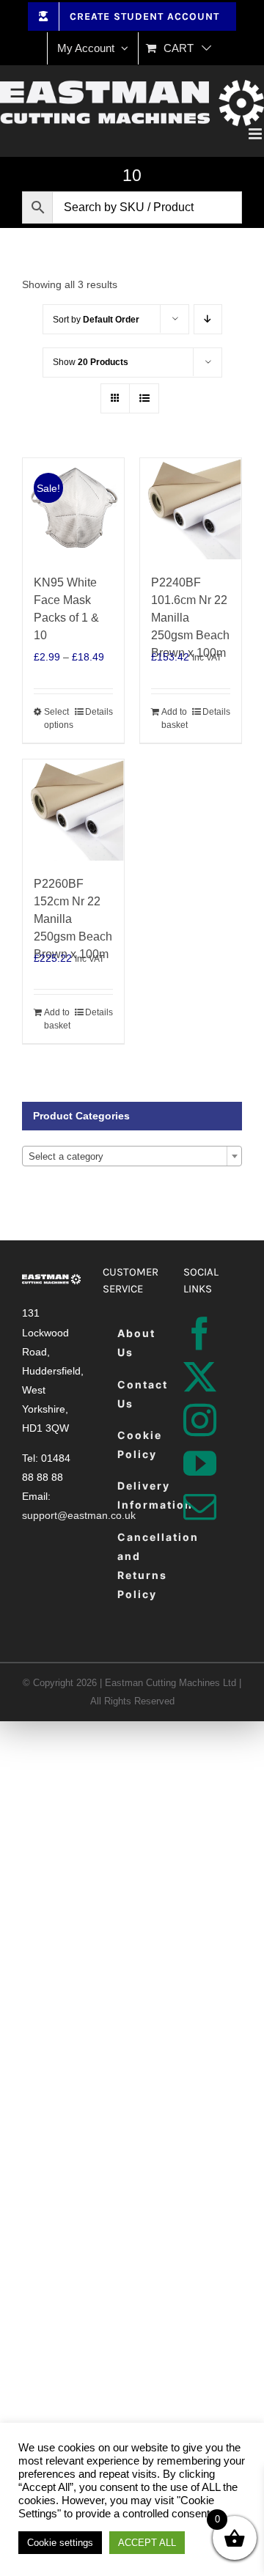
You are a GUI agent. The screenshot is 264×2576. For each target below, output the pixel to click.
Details (99, 712)
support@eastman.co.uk (79, 1515)
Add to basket (175, 718)
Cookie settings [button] (60, 2543)
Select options (58, 718)
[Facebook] (200, 1334)
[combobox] (132, 1156)
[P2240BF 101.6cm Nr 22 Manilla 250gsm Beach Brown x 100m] (191, 509)
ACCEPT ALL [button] (147, 2543)
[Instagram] (200, 1420)
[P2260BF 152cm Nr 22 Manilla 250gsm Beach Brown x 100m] (73, 810)
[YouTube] (200, 1464)
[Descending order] (208, 319)
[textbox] (132, 1157)
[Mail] (200, 1507)
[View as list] (144, 398)
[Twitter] (200, 1377)
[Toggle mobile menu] (256, 134)
